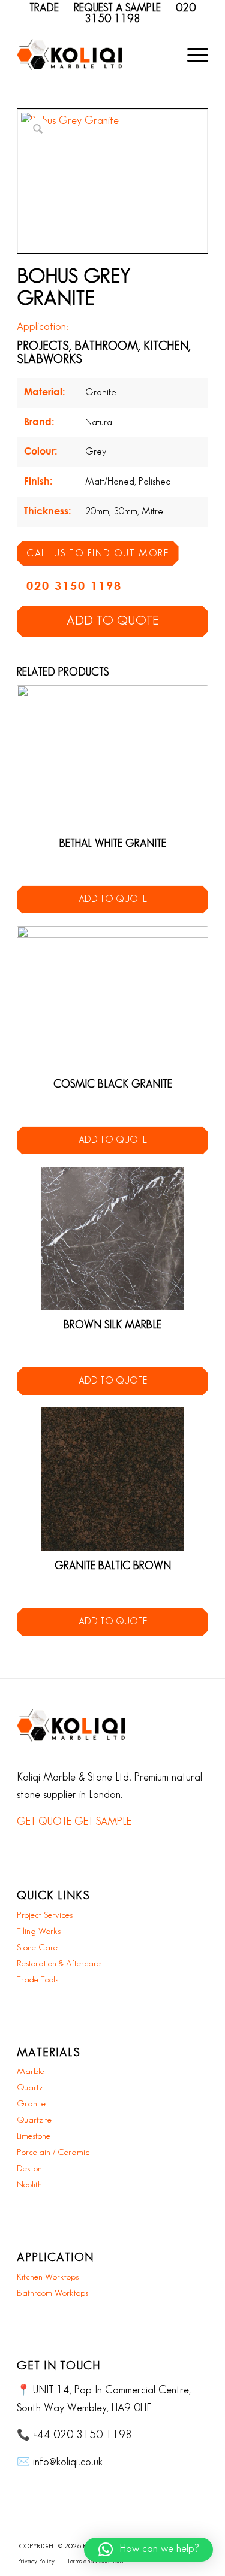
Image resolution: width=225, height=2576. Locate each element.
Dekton (29, 2169)
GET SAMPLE (103, 1822)
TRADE (44, 8)
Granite (31, 2104)
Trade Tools (37, 1980)
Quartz (30, 2088)
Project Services (45, 1915)
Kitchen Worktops (48, 2277)
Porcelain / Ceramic (53, 2153)
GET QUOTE (44, 1822)
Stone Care (37, 1948)
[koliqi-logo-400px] (69, 55)
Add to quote (112, 621)
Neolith (29, 2185)
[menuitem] (192, 55)
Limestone (34, 2136)
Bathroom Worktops (52, 2293)
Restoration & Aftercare (59, 1964)
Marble (31, 2072)
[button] (148, 2550)
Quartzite (34, 2120)
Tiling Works (39, 1932)
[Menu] (192, 55)
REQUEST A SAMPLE (117, 8)
